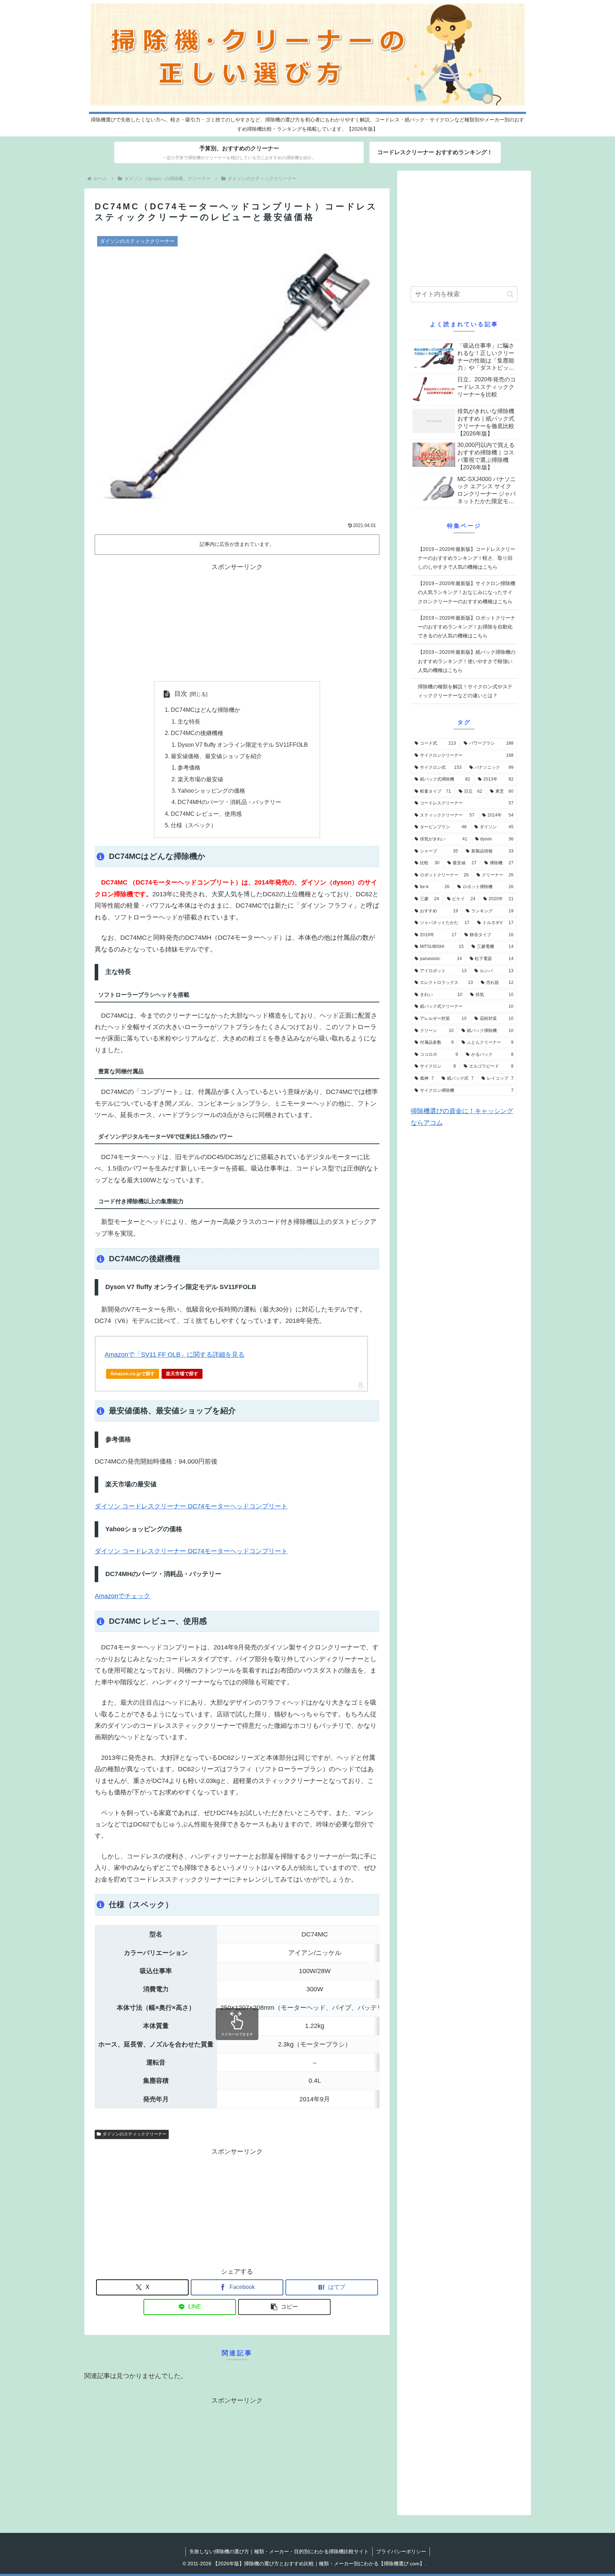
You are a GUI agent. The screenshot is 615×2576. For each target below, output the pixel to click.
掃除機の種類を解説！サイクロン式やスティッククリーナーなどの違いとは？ (465, 691)
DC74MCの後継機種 (197, 733)
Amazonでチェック (122, 1596)
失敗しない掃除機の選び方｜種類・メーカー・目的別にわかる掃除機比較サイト (279, 2551)
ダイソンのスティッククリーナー (135, 2134)
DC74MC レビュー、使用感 (206, 814)
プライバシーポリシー (401, 2551)
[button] (284, 2307)
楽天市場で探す (182, 1374)
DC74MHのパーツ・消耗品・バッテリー (229, 802)
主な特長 (189, 721)
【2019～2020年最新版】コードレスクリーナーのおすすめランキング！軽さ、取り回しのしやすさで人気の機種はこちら (467, 558)
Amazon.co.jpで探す (133, 1374)
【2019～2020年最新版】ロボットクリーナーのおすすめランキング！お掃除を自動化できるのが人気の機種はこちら (467, 627)
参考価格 (189, 767)
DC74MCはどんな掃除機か (206, 710)
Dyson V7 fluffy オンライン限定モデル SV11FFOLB (243, 745)
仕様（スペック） (194, 825)
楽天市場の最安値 (200, 779)
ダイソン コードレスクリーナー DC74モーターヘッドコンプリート (191, 1506)
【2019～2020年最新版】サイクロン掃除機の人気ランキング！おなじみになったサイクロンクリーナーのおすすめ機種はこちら (467, 592)
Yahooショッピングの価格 (211, 791)
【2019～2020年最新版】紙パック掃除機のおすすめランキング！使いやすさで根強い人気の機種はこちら (467, 661)
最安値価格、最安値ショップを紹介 (216, 756)
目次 (181, 694)
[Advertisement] (237, 622)
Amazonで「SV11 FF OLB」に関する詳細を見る (175, 1355)
